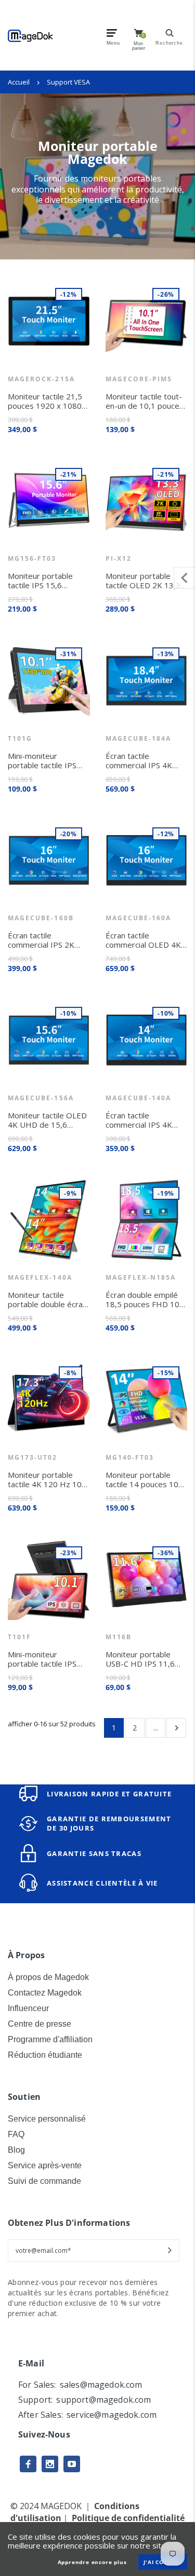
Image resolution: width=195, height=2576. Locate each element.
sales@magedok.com (101, 2385)
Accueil (19, 82)
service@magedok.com (112, 2415)
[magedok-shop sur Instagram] (50, 2464)
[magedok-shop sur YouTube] (72, 2464)
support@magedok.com (103, 2400)
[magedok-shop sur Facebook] (28, 2464)
